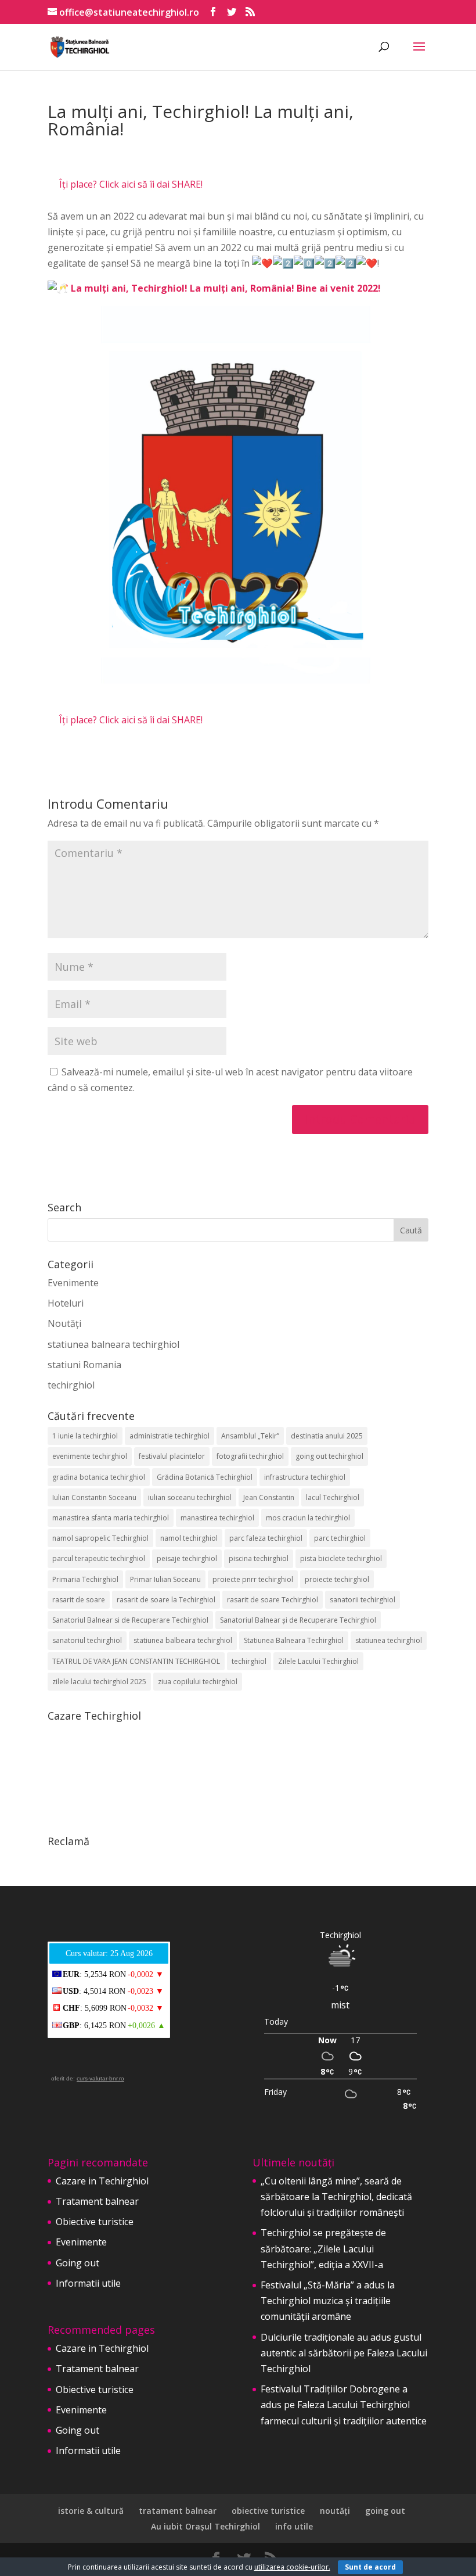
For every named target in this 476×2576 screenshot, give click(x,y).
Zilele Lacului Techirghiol (318, 1661)
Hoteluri (66, 1303)
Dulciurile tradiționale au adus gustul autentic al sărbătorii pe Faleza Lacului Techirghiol (344, 2353)
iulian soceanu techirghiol (190, 1497)
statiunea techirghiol (389, 1640)
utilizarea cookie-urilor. (292, 2567)
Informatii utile (88, 2283)
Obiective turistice (95, 2222)
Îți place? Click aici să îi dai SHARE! (131, 184)
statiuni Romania (84, 1365)
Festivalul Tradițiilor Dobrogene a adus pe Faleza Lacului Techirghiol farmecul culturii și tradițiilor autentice (344, 2405)
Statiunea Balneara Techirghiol (294, 1640)
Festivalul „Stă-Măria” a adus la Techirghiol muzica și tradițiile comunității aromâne (328, 2301)
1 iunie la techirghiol (85, 1436)
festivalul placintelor (172, 1456)
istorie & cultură (91, 2511)
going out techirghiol (329, 1456)
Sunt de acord (370, 2567)
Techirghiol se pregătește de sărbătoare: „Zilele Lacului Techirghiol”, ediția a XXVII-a (323, 2248)
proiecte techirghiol (337, 1579)
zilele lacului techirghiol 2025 (99, 1682)
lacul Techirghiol (333, 1497)
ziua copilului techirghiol (198, 1682)
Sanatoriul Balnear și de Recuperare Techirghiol (298, 1620)
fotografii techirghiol (250, 1456)
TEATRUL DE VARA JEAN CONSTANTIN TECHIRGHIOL (136, 1661)
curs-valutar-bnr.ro (100, 2078)
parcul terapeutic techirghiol (99, 1558)
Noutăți (64, 1323)
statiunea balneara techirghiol (113, 1344)
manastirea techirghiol (217, 1518)
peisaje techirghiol (187, 1558)
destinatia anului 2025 (327, 1436)
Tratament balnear (97, 2201)
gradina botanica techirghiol (99, 1477)
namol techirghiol (189, 1538)
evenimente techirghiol (90, 1456)
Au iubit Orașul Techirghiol (205, 2526)
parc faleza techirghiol (266, 1538)
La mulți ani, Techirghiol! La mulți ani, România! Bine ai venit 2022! (226, 288)
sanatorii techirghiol (363, 1600)
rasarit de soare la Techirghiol (166, 1600)
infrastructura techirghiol (305, 1477)
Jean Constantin (269, 1497)
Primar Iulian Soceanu (165, 1579)
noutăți (335, 2511)
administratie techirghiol (170, 1436)
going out (385, 2511)
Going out (77, 2263)
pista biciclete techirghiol (341, 1558)
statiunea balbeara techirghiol (183, 1640)
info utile (294, 2526)
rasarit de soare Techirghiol (273, 1600)
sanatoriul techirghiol (87, 1640)
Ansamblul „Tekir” (250, 1436)
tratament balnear (178, 2511)
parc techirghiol (340, 1538)
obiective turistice (268, 2511)
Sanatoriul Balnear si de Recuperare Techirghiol (130, 1620)
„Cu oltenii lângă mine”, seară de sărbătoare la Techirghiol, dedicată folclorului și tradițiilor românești (336, 2197)
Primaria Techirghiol (85, 1579)
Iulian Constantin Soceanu (94, 1497)
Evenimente (73, 1283)
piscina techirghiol (259, 1558)
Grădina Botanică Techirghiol (205, 1477)
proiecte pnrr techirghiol (253, 1579)
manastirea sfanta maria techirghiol (111, 1518)
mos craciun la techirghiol (308, 1518)
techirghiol (71, 1385)
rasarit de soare (79, 1600)
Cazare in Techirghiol (102, 2181)
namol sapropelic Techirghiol (100, 1538)
